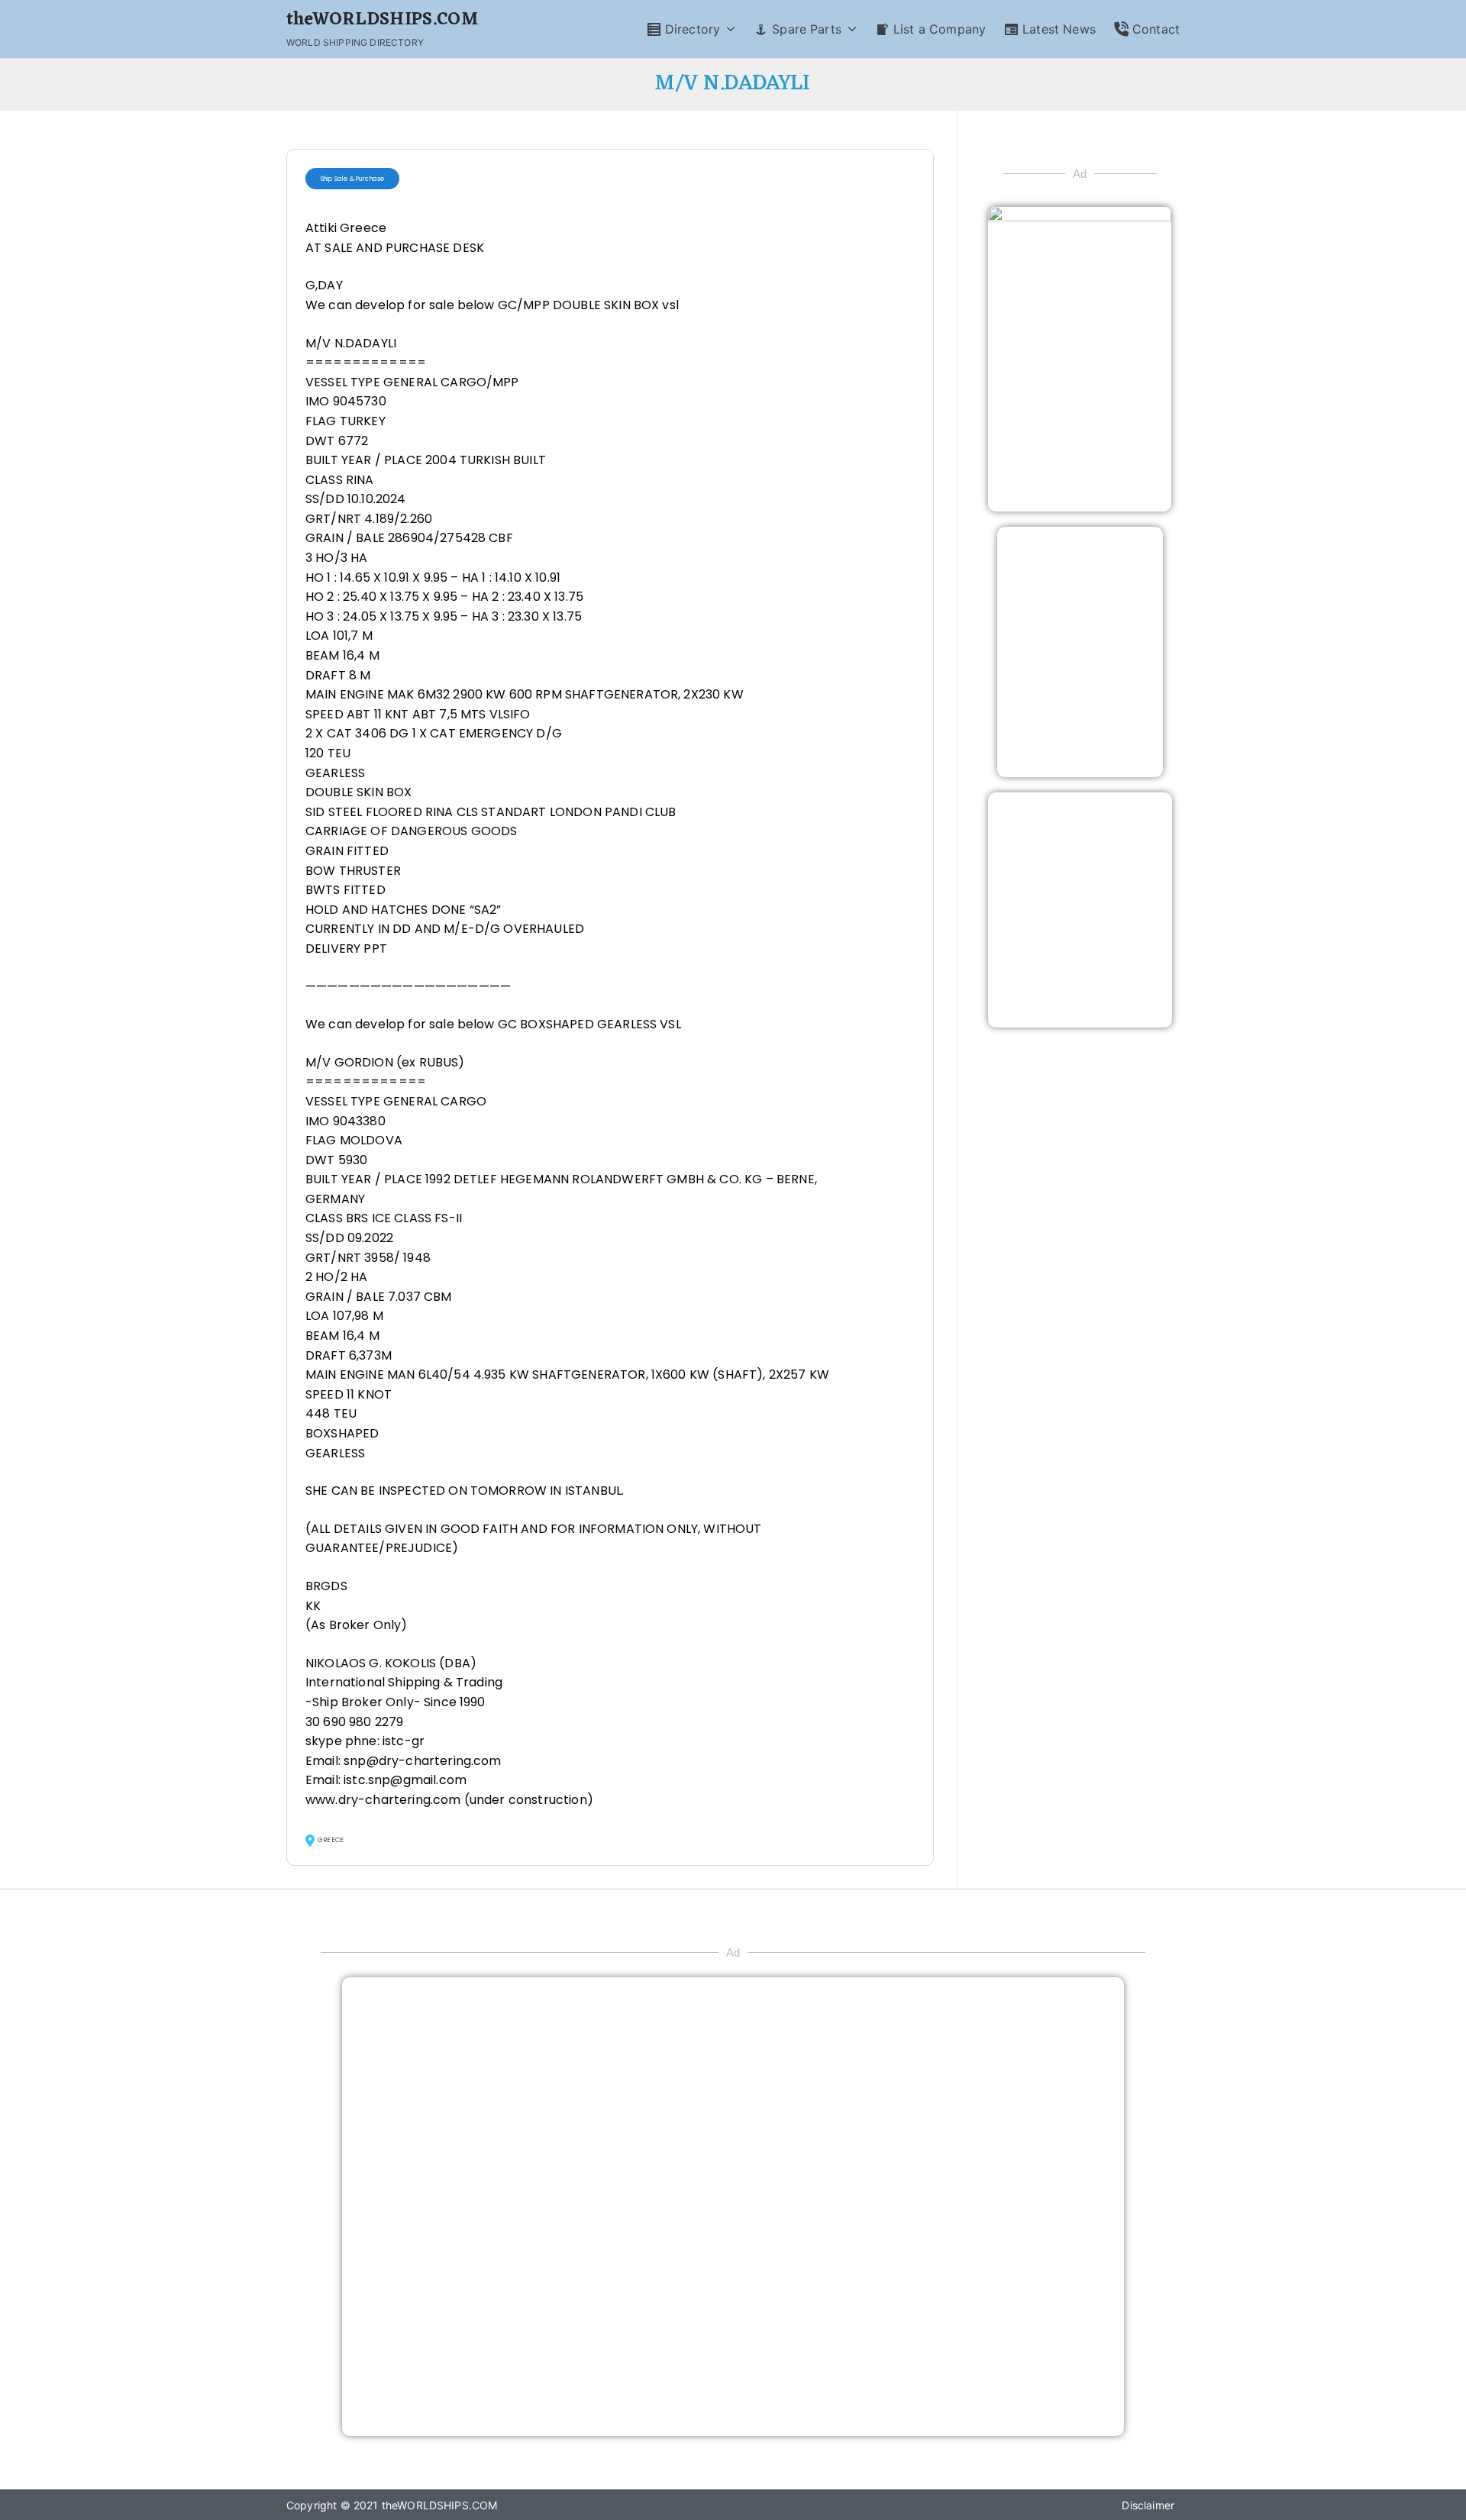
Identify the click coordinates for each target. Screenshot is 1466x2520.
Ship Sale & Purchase (352, 179)
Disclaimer (1148, 2505)
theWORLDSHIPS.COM (382, 20)
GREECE (331, 1840)
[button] (728, 29)
